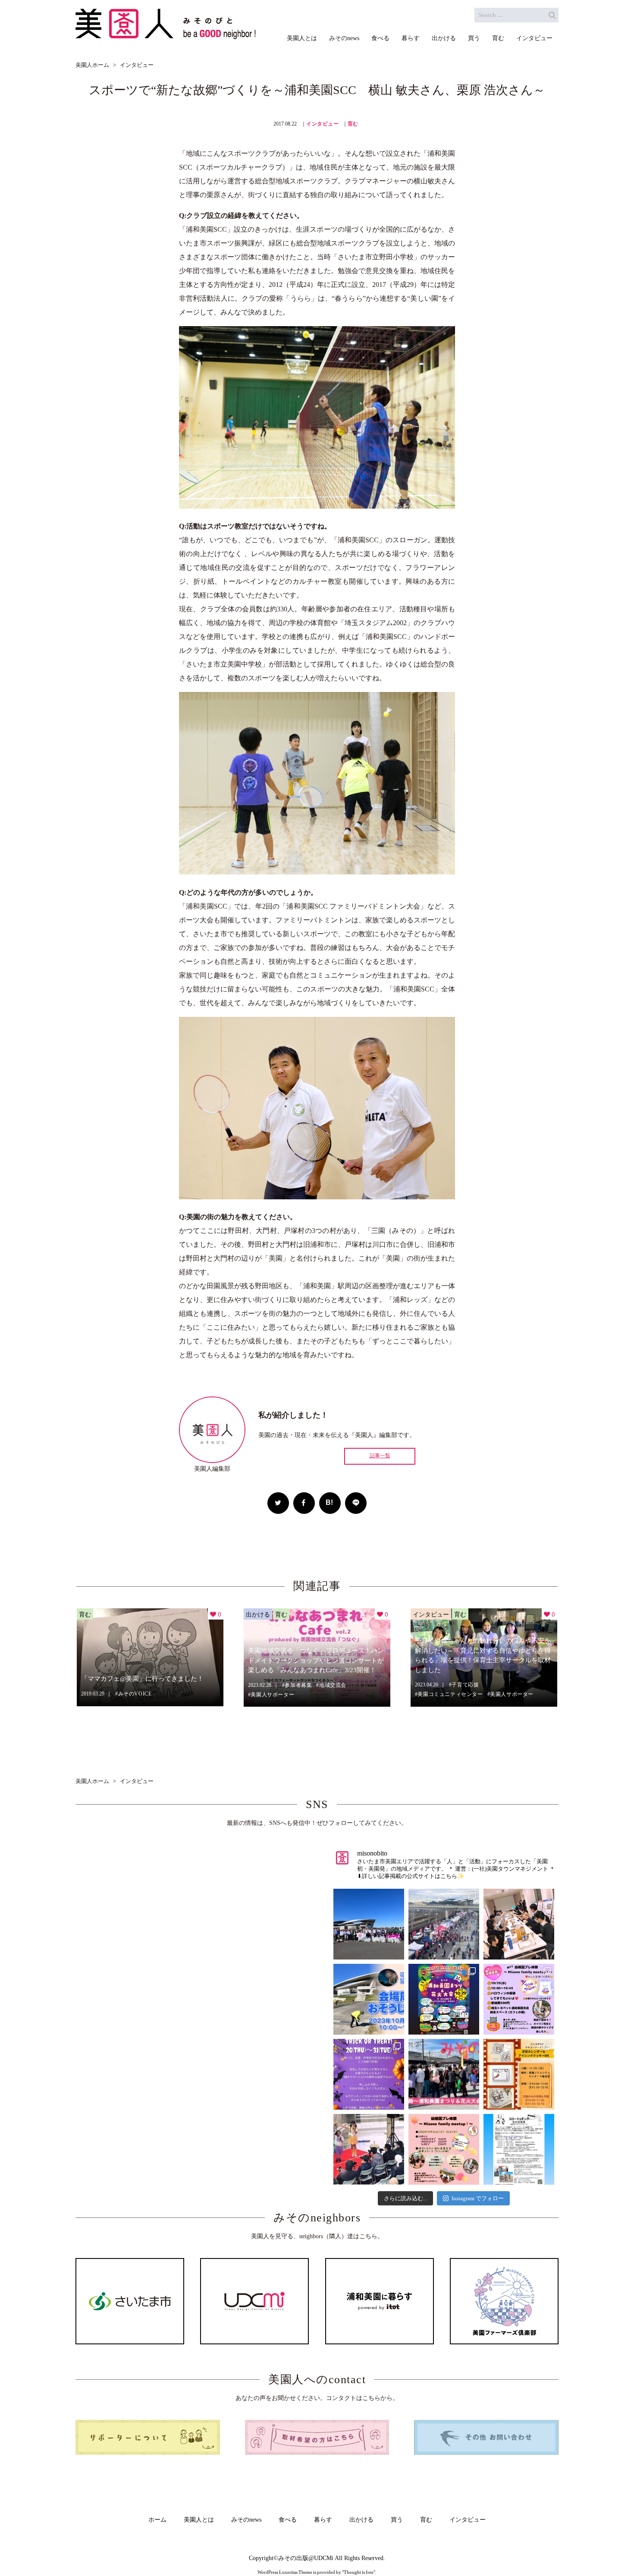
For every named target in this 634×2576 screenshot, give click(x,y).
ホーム (157, 2520)
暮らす (323, 2520)
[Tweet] (278, 1503)
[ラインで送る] (356, 1503)
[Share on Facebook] (304, 1503)
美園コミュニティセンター (450, 1694)
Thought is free (359, 2572)
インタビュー (323, 124)
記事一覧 (380, 1456)
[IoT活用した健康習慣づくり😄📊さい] (519, 2149)
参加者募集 (298, 1685)
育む (353, 124)
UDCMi (324, 2558)
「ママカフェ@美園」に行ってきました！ (142, 1679)
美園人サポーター (272, 1695)
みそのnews (246, 2520)
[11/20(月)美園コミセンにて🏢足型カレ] (519, 2074)
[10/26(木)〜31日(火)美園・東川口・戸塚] (369, 2074)
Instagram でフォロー (478, 2198)
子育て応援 (465, 1685)
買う (397, 2520)
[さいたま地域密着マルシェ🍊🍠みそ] (444, 2074)
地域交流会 (333, 1685)
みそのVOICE (135, 1694)
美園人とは (199, 2520)
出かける (258, 1614)
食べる (288, 2520)
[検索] (552, 15)
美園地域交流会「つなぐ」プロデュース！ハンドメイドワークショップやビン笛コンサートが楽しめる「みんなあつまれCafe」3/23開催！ (316, 1660)
